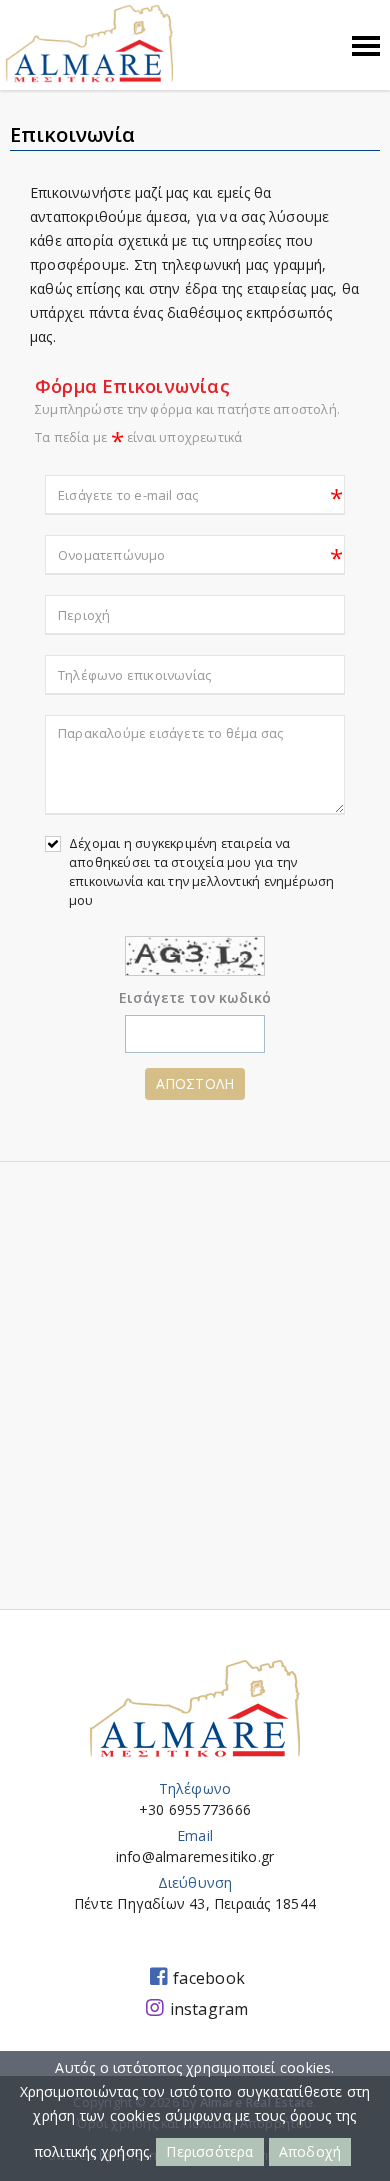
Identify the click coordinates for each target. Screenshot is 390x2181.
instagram (209, 2009)
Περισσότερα (209, 2151)
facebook (209, 1978)
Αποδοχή (310, 2151)
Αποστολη (195, 1083)
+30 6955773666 (195, 1809)
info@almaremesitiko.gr (195, 1856)
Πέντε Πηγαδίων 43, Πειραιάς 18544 (195, 1903)
